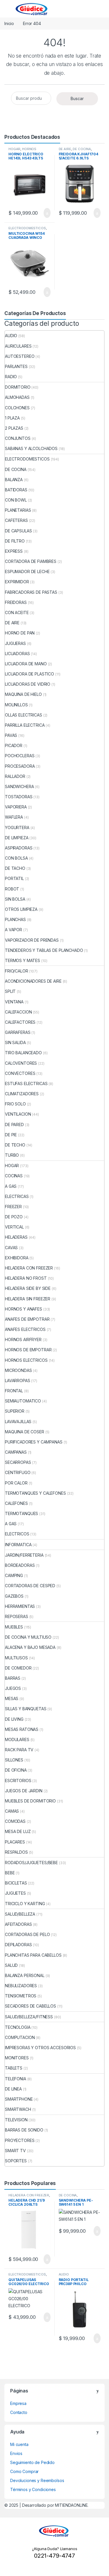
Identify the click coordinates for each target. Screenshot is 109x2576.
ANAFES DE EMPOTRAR (27, 1319)
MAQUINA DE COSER (25, 1432)
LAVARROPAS (18, 1381)
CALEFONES (16, 1503)
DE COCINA (82, 149)
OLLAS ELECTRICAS (24, 715)
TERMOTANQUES (22, 1513)
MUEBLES (14, 1627)
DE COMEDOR (18, 1668)
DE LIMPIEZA (17, 838)
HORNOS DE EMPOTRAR (28, 1350)
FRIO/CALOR (17, 971)
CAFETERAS (16, 520)
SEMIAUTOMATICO (23, 1401)
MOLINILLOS (16, 705)
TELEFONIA (16, 2079)
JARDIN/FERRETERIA (24, 1555)
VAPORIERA (16, 807)
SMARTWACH (18, 2109)
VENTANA (14, 1002)
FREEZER (13, 1207)
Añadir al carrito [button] (44, 213)
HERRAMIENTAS (20, 1606)
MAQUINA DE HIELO (23, 694)
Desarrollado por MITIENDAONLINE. (55, 2505)
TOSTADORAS (19, 797)
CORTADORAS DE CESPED (30, 1586)
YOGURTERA (17, 827)
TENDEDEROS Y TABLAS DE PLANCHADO (44, 950)
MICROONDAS (18, 1370)
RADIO (11, 377)
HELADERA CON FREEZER (29, 1268)
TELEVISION (16, 2120)
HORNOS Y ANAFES (24, 1309)
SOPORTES (16, 2161)
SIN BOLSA (15, 899)
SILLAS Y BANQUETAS (26, 1709)
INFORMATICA (18, 1545)
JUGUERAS (15, 643)
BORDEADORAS (20, 1565)
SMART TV (15, 2151)
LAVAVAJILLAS (18, 1422)
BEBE (10, 1873)
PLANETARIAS (18, 510)
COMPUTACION (20, 2037)
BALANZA (14, 480)
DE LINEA (13, 2089)
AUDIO (11, 336)
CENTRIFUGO (18, 1472)
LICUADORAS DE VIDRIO (28, 684)
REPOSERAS (17, 1616)
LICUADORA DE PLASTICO (30, 674)
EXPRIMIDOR (17, 582)
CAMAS (12, 1811)
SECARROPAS (18, 1462)
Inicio (9, 23)
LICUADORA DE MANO (26, 664)
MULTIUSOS (16, 1658)
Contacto (19, 2412)
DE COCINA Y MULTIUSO (28, 1637)
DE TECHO (15, 1145)
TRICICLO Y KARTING (25, 1904)
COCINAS (14, 1176)
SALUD (11, 1965)
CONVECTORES (20, 1073)
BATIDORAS (16, 490)
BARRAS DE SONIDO (24, 2130)
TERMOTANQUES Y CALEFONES (35, 1493)
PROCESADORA (20, 766)
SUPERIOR (15, 1411)
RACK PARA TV (19, 1750)
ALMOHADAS (17, 397)
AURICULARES (18, 346)
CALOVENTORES (21, 1063)
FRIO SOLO (15, 1104)
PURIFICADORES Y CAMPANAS (34, 1442)
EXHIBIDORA (17, 1258)
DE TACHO (15, 868)
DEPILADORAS (18, 1945)
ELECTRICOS (17, 1534)
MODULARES (17, 1739)
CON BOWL (16, 500)
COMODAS (15, 1821)
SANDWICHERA (19, 786)
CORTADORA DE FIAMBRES (31, 561)
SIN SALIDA (15, 1042)
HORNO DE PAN (20, 633)
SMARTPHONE (19, 2099)
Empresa (18, 2403)
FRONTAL (14, 1391)
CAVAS (11, 1248)
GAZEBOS (14, 1596)
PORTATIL (14, 878)
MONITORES (17, 2058)
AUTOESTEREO (20, 356)
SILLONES (14, 1760)
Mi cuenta (19, 2444)
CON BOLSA (16, 858)
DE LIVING (14, 1719)
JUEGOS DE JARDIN (24, 1791)
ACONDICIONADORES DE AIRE (33, 981)
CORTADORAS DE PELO (27, 1934)
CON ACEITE (17, 613)
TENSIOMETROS (21, 1996)
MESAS (12, 1698)
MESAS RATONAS (22, 1729)
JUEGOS (13, 1688)
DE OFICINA (16, 1770)
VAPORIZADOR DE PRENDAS (32, 940)
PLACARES (15, 1842)
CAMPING (14, 1575)
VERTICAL (14, 1227)
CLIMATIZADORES (22, 1094)
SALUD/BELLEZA (20, 1914)
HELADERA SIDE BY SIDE (28, 1288)
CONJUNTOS (18, 438)
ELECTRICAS (17, 1196)
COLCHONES (17, 408)
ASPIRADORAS (19, 848)
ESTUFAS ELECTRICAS (26, 1083)
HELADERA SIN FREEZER (28, 1299)
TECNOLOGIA (18, 2027)
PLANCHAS (15, 919)
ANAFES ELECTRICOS (25, 1329)
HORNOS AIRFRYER (23, 1339)
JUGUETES (15, 1893)
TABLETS (14, 2068)
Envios (16, 2453)
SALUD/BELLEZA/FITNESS (29, 2017)
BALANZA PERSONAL (25, 1975)
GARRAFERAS (18, 1032)
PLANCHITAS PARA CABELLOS (33, 1955)
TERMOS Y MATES (23, 960)
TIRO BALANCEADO (23, 1053)
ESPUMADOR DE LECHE (27, 571)
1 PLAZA (12, 418)
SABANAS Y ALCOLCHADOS (31, 448)
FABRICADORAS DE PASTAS (31, 592)
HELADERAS (16, 1237)
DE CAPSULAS (18, 531)
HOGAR (14, 149)
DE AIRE (65, 149)
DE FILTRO (15, 541)
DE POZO (14, 1217)
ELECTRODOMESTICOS (27, 228)
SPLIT (10, 991)
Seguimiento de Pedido (32, 2462)
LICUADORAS (17, 654)
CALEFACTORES (20, 1022)
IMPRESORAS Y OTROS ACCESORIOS (40, 2048)
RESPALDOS (16, 1852)
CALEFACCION (18, 1012)
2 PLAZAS (14, 428)
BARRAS (13, 1678)
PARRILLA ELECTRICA (25, 725)
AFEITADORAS (18, 1924)
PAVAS (11, 735)
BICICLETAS (16, 1883)
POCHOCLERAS (20, 756)
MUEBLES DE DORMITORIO (30, 1801)
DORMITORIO (18, 387)
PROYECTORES (20, 2140)
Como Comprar (24, 2471)
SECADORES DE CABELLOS (31, 2006)
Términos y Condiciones (33, 2489)
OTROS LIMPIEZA (21, 909)
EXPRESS (14, 551)
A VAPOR (14, 930)
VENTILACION (18, 1114)
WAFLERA (14, 817)
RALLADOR (15, 776)
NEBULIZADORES (21, 1986)
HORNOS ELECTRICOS (22, 151)
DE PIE (11, 1135)
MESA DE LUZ (18, 1831)
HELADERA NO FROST (26, 1278)
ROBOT (12, 889)
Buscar (77, 98)
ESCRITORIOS (18, 1781)
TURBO (12, 1155)
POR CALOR (16, 1483)
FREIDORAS (16, 602)
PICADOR (14, 745)
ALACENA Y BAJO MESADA (30, 1647)
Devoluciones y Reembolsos (37, 2480)
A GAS (11, 1186)
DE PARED (14, 1125)
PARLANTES (16, 366)
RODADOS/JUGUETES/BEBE (31, 1863)
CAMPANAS (16, 1452)
